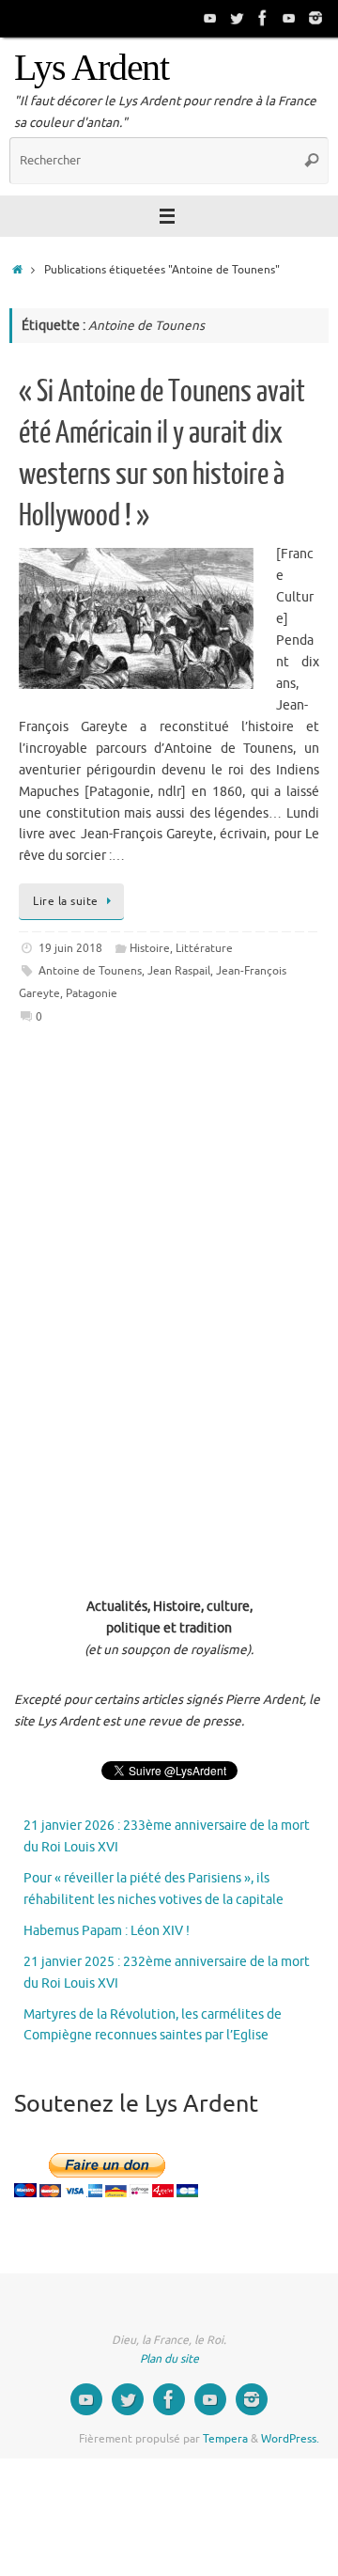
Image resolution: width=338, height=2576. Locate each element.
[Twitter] (237, 18)
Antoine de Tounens (90, 971)
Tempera (225, 2439)
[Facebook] (263, 18)
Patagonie (92, 993)
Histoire (150, 948)
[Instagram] (315, 18)
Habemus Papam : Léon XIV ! (107, 1931)
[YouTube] (210, 18)
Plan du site (169, 2359)
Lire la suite (66, 901)
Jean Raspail (179, 971)
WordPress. (290, 2439)
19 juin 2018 (70, 948)
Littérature (204, 948)
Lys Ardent (92, 68)
